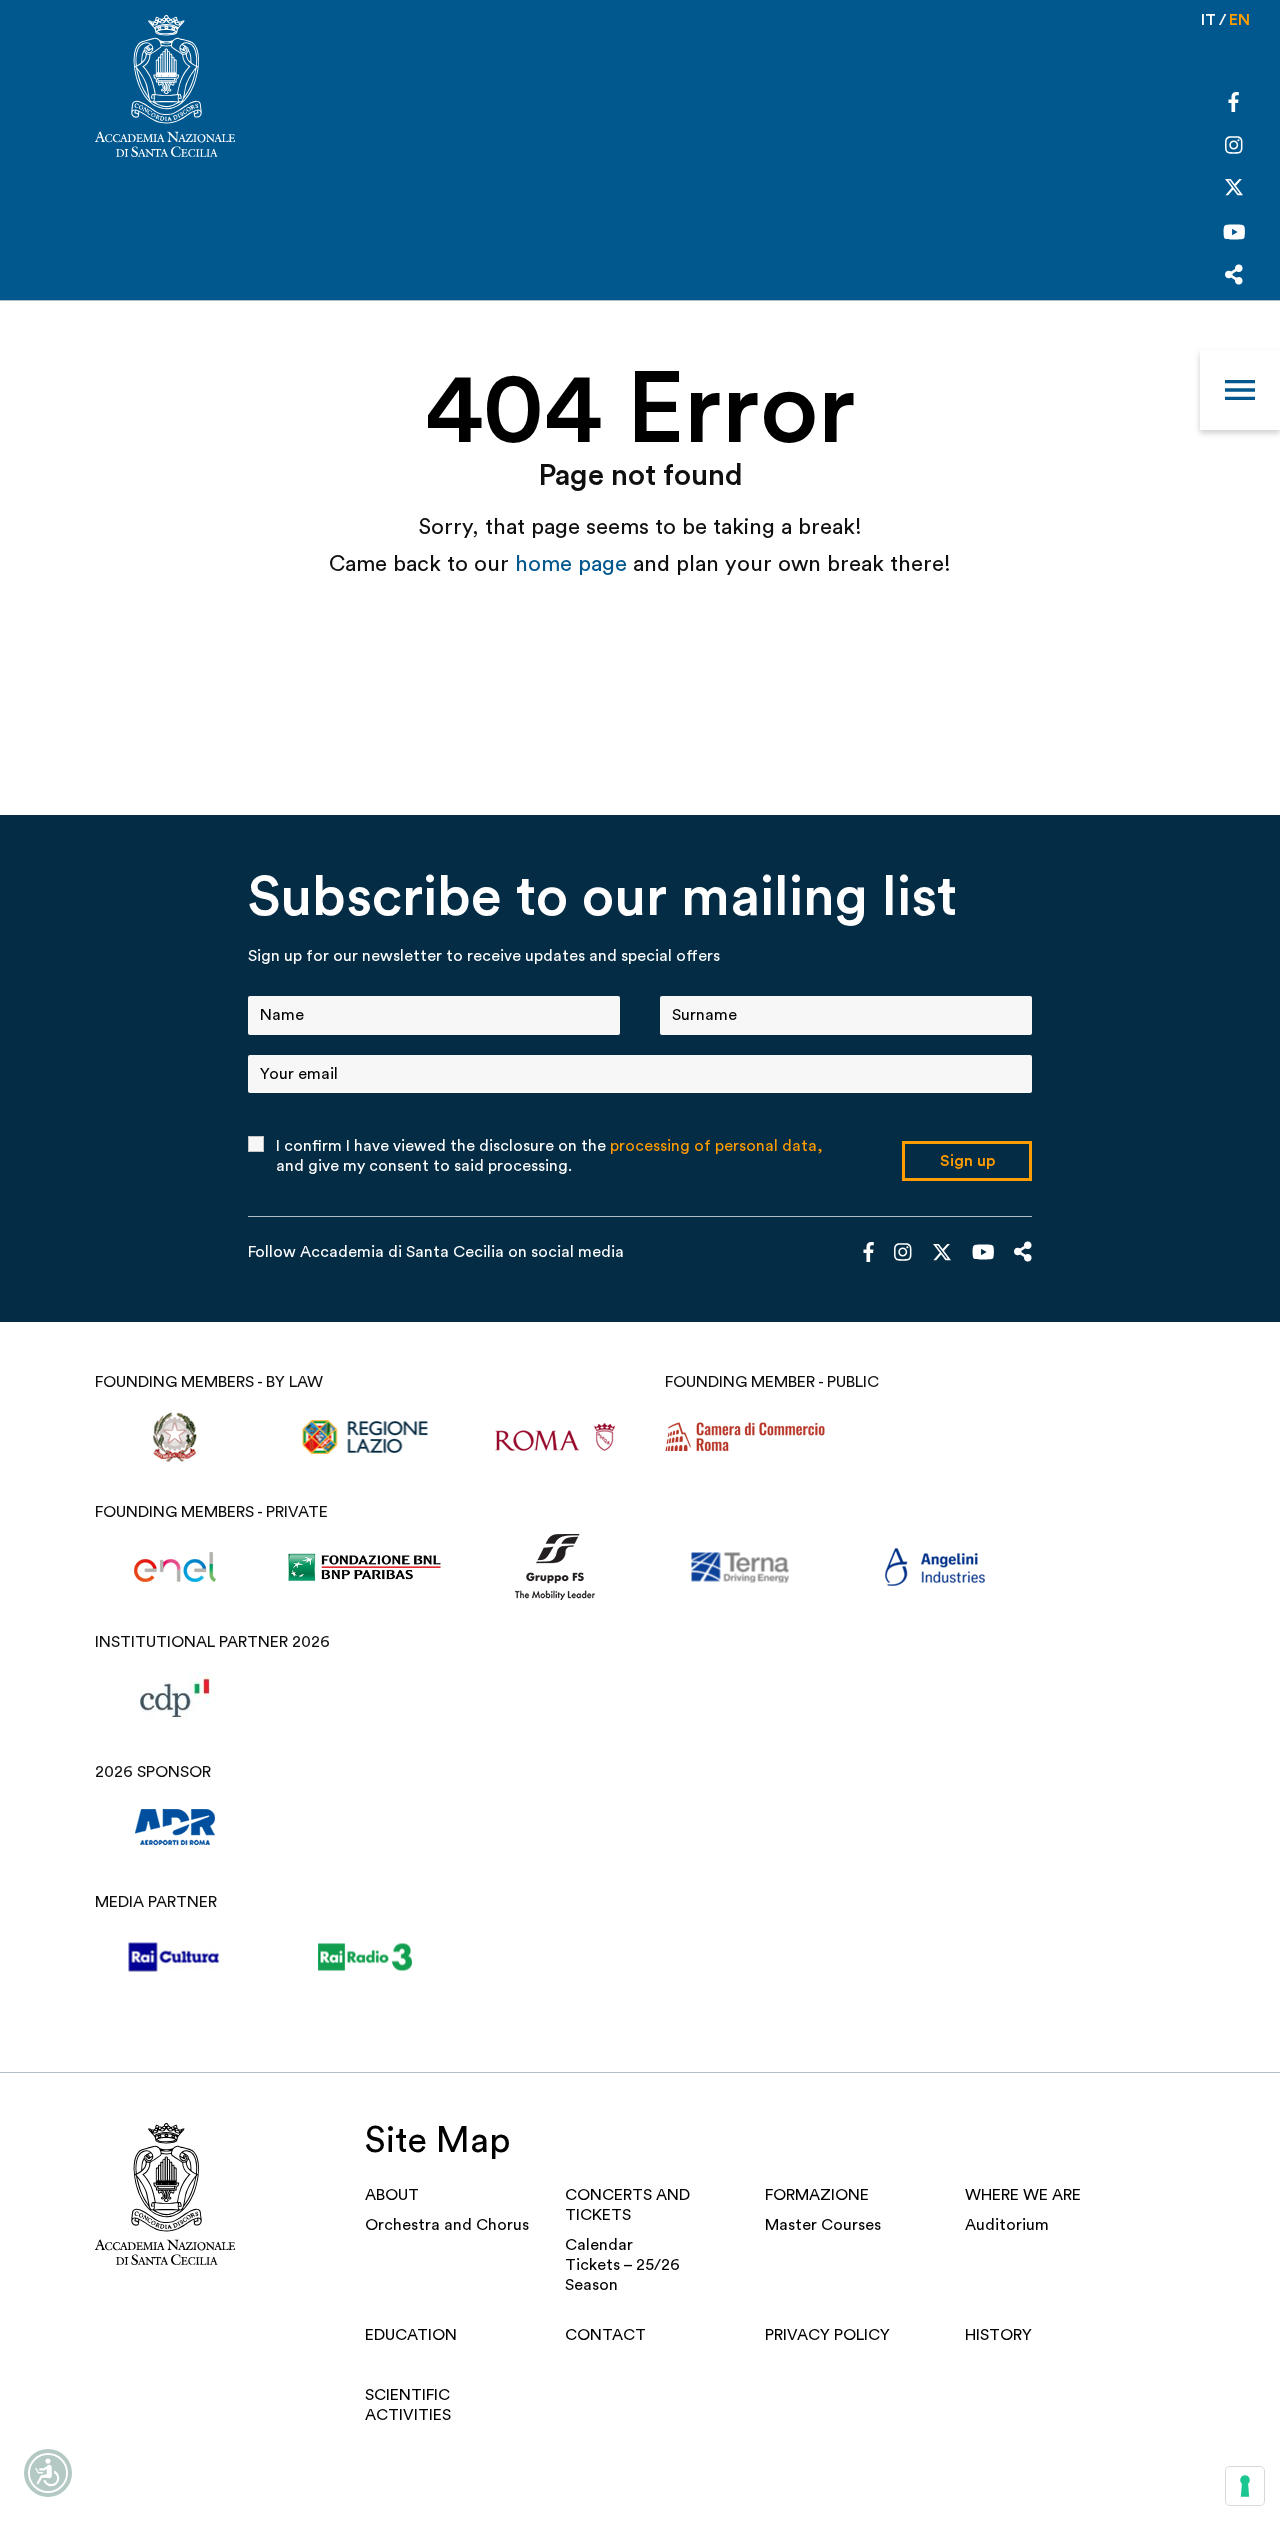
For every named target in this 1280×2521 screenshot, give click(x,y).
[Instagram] (1234, 147)
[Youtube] (1234, 235)
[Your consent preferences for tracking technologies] (1245, 2486)
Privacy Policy (827, 2335)
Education (411, 2335)
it (1208, 20)
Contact (605, 2335)
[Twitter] (1234, 192)
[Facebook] (1233, 105)
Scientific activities (408, 2405)
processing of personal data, (716, 1146)
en (1239, 20)
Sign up (967, 1161)
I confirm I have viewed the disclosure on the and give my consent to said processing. (549, 1156)
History (998, 2335)
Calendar (599, 2245)
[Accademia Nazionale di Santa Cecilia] (165, 88)
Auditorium (1007, 2225)
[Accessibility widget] (48, 2473)
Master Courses (823, 2225)
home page (574, 564)
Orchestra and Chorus (447, 2225)
